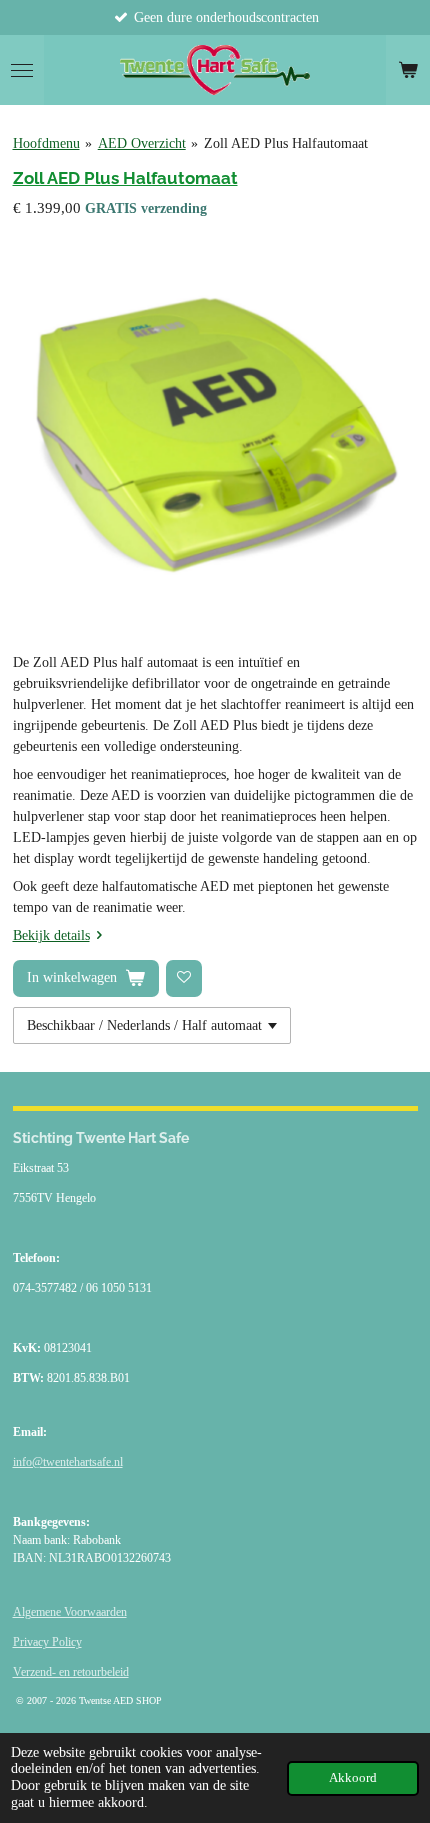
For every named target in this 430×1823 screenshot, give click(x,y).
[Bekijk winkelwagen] (408, 70)
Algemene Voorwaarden (70, 1612)
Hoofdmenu (46, 143)
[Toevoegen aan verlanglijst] (184, 978)
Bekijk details (51, 935)
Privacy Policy (47, 1642)
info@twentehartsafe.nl (68, 1462)
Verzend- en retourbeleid (71, 1672)
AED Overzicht (142, 143)
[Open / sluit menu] (22, 70)
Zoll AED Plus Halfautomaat (286, 143)
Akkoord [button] (353, 1778)
